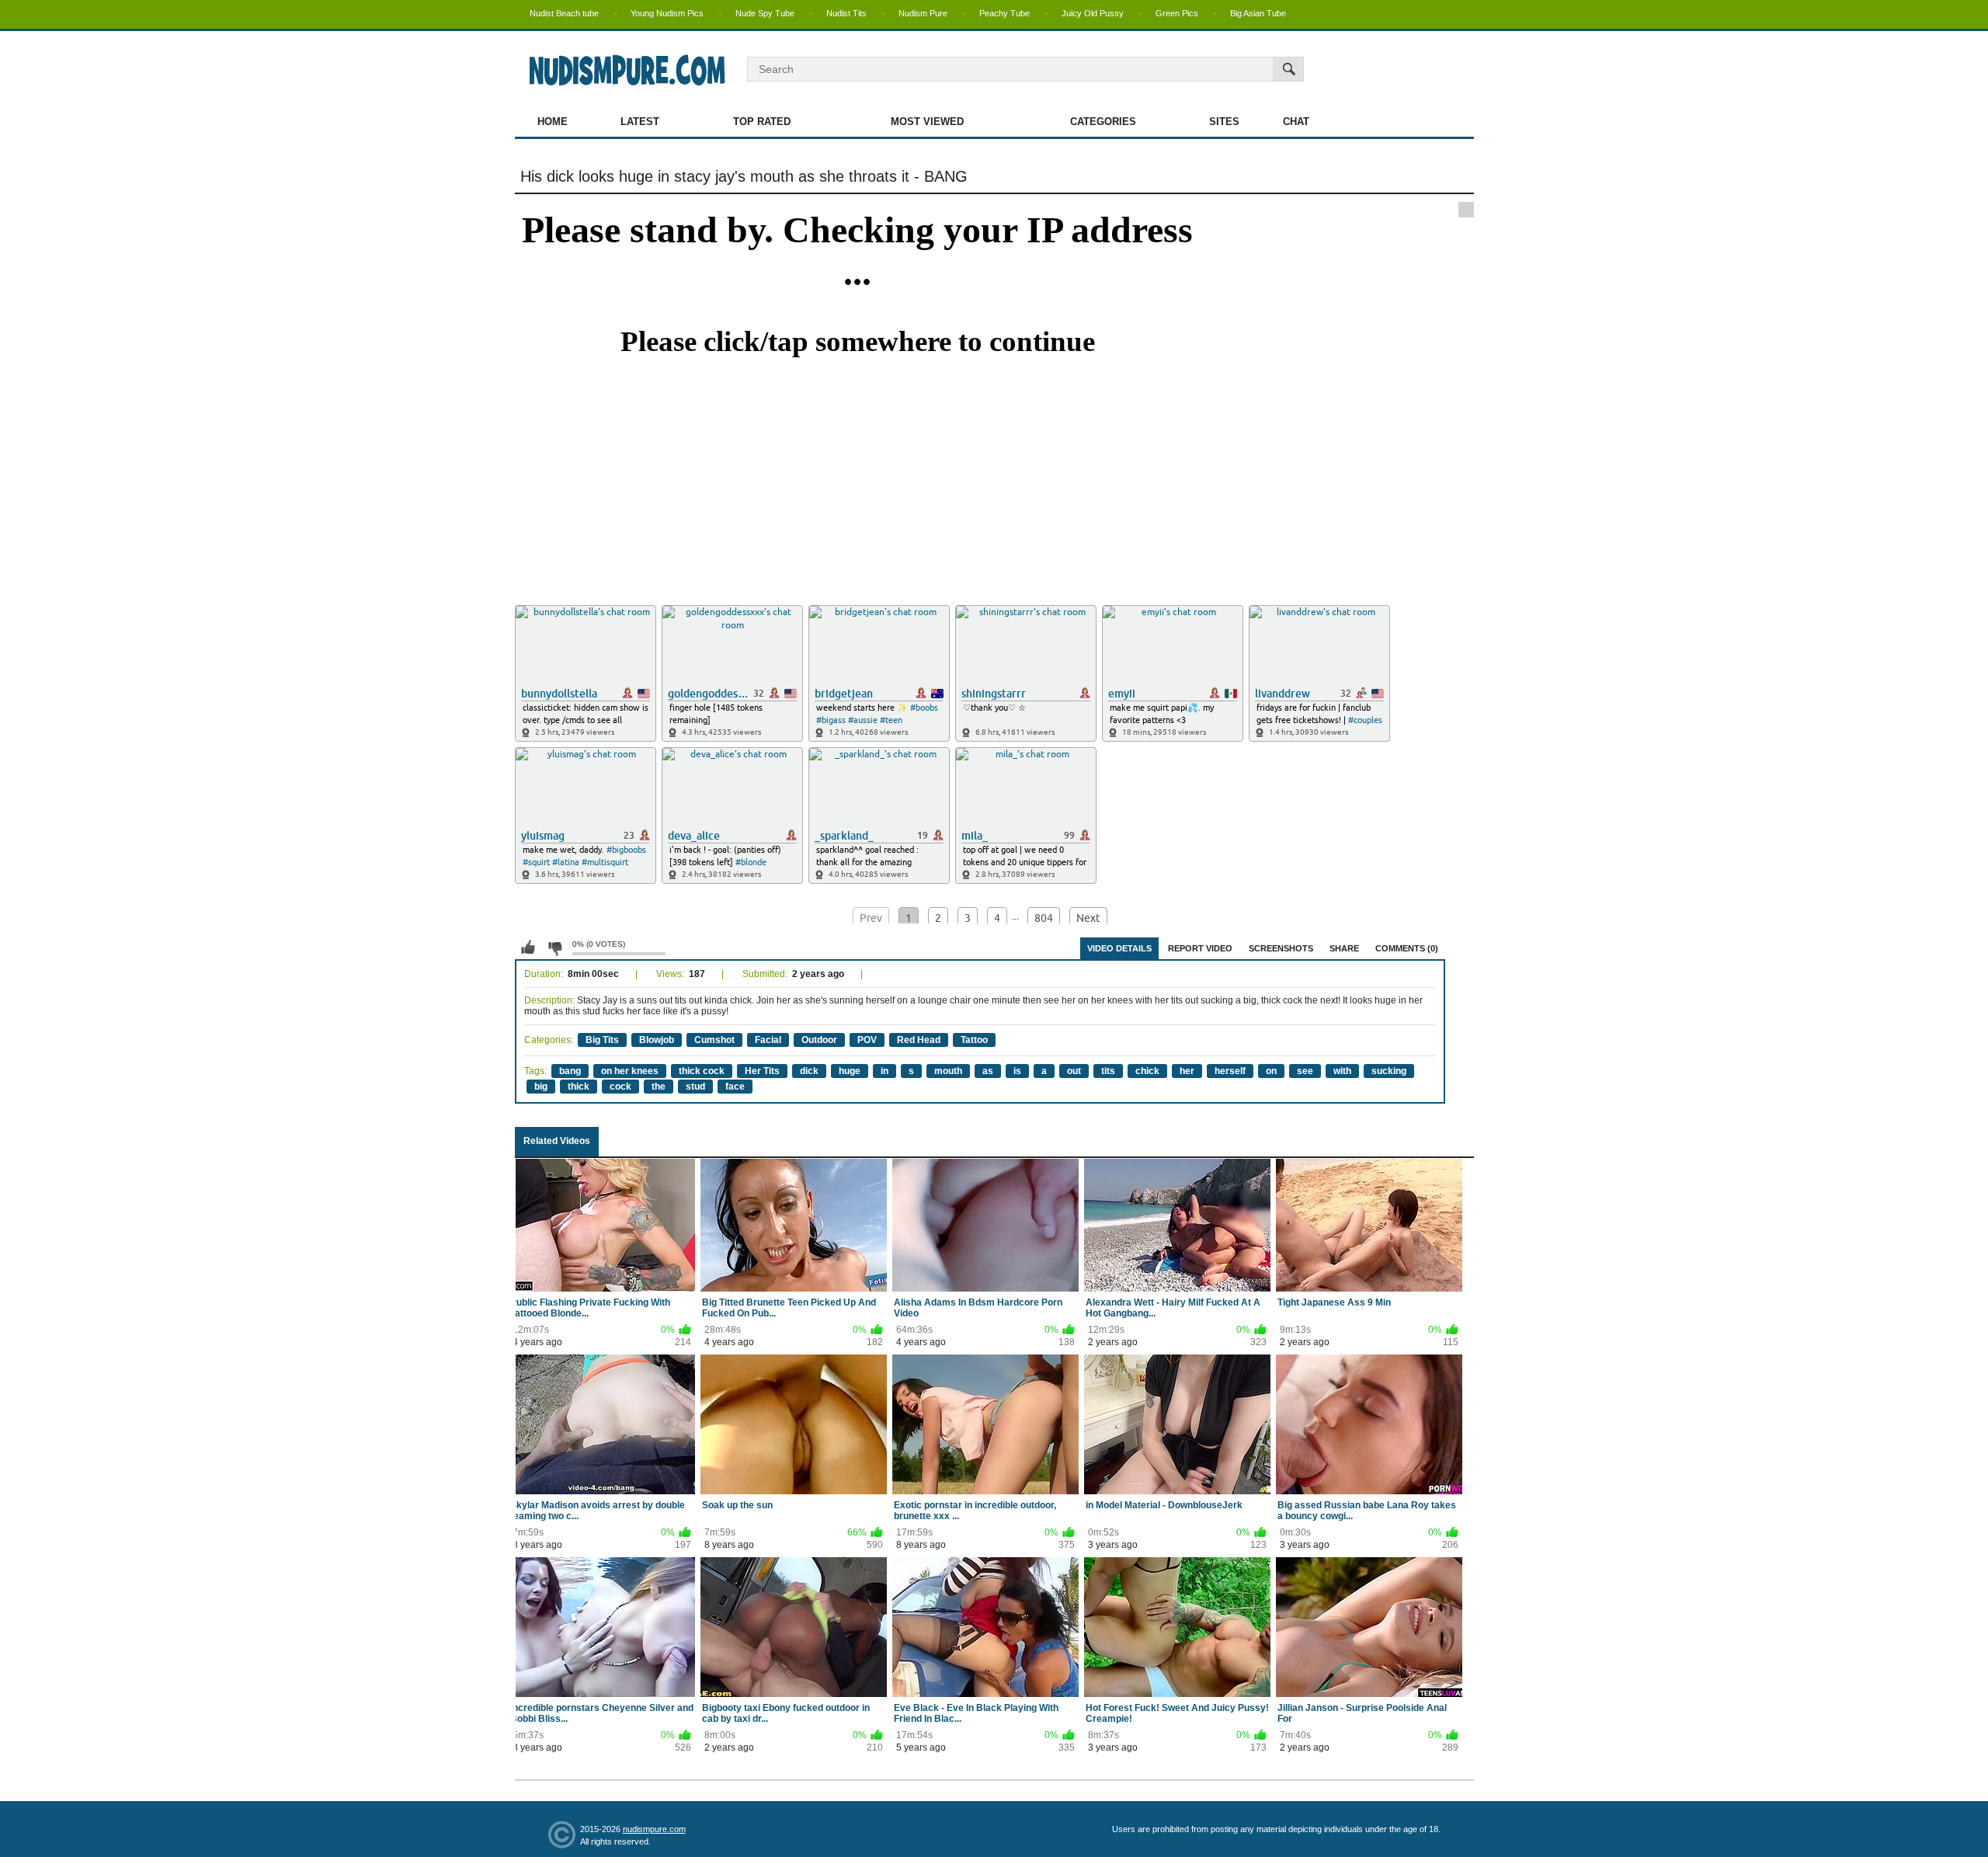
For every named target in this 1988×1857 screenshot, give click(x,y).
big (541, 1087)
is (1017, 1071)
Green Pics (1177, 13)
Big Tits (602, 1040)
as (988, 1071)
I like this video (528, 948)
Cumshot (714, 1040)
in (885, 1071)
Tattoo (974, 1040)
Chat (1296, 122)
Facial (768, 1040)
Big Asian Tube (1258, 13)
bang (570, 1071)
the (659, 1087)
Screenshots (1281, 948)
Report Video (1200, 948)
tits (1108, 1071)
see (1305, 1071)
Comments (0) (1407, 948)
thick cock (702, 1071)
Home (553, 122)
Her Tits (762, 1071)
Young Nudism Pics (667, 13)
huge (850, 1071)
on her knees (630, 1071)
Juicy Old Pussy (1093, 13)
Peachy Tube (1004, 13)
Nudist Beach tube (564, 13)
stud (695, 1087)
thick (579, 1087)
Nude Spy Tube (765, 13)
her (1187, 1071)
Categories (1103, 122)
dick (809, 1071)
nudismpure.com (654, 1829)
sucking (1389, 1071)
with (1342, 1071)
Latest (640, 122)
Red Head (919, 1040)
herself (1230, 1071)
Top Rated (762, 122)
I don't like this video (554, 948)
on (1271, 1071)
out (1074, 1071)
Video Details (1119, 948)
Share (1344, 948)
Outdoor (819, 1040)
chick (1147, 1071)
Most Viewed (927, 122)
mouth (948, 1071)
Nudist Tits (846, 13)
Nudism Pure (923, 13)
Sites (1224, 122)
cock (620, 1087)
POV (867, 1040)
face (735, 1087)
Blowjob (657, 1040)
